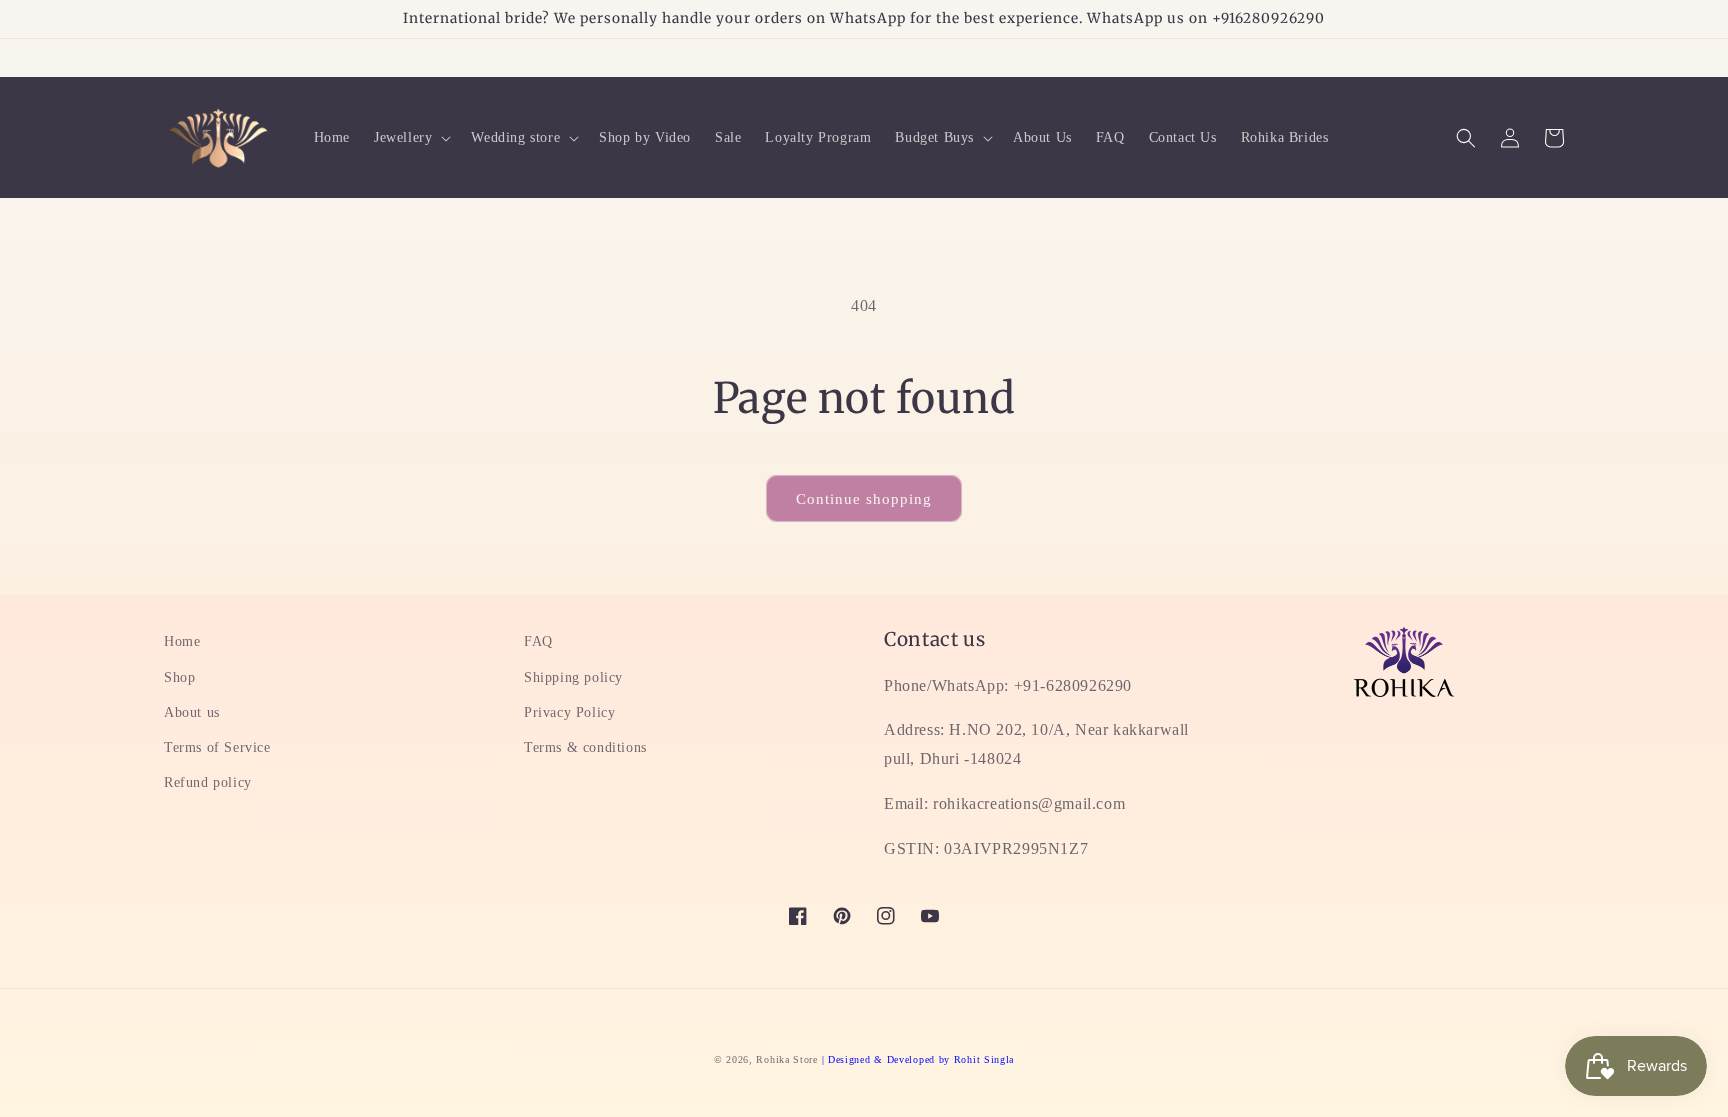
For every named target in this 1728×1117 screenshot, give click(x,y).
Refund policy (208, 782)
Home (182, 641)
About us (192, 712)
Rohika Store (786, 1059)
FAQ (538, 641)
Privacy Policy (569, 712)
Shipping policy (573, 677)
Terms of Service (217, 747)
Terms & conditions (585, 747)
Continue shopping (864, 499)
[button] (410, 138)
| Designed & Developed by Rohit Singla (918, 1059)
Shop (179, 677)
